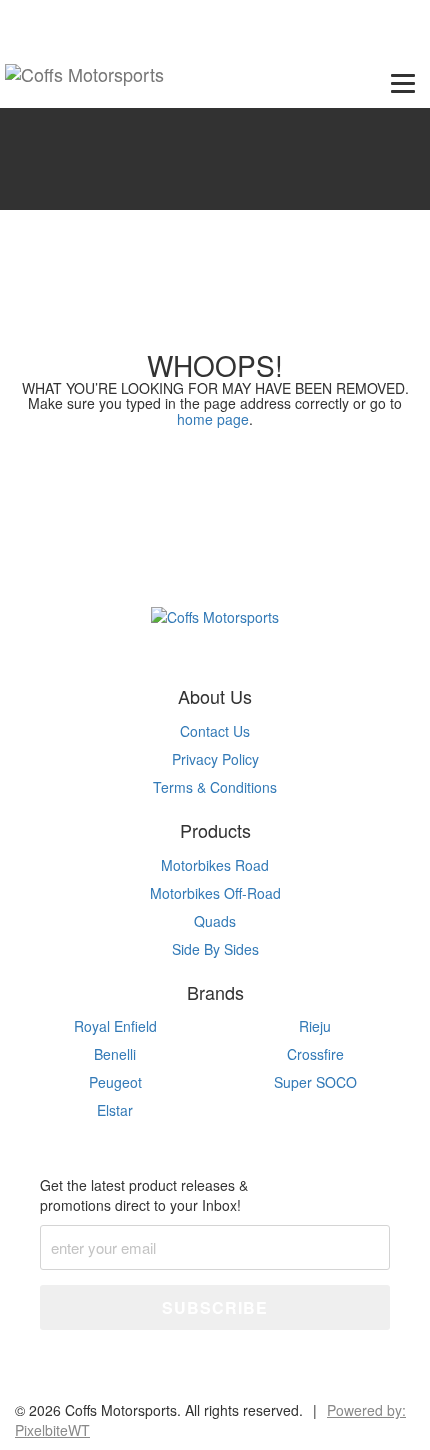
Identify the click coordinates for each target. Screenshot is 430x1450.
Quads (215, 921)
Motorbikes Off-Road (215, 893)
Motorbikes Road (215, 865)
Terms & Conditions (215, 787)
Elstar (115, 1110)
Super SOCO (315, 1082)
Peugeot (115, 1082)
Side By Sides (215, 949)
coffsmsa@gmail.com (242, 18)
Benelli (115, 1054)
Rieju (315, 1026)
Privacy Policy (215, 759)
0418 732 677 (69, 18)
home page (213, 419)
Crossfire (315, 1054)
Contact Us (215, 731)
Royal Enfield (115, 1026)
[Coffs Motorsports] (84, 79)
